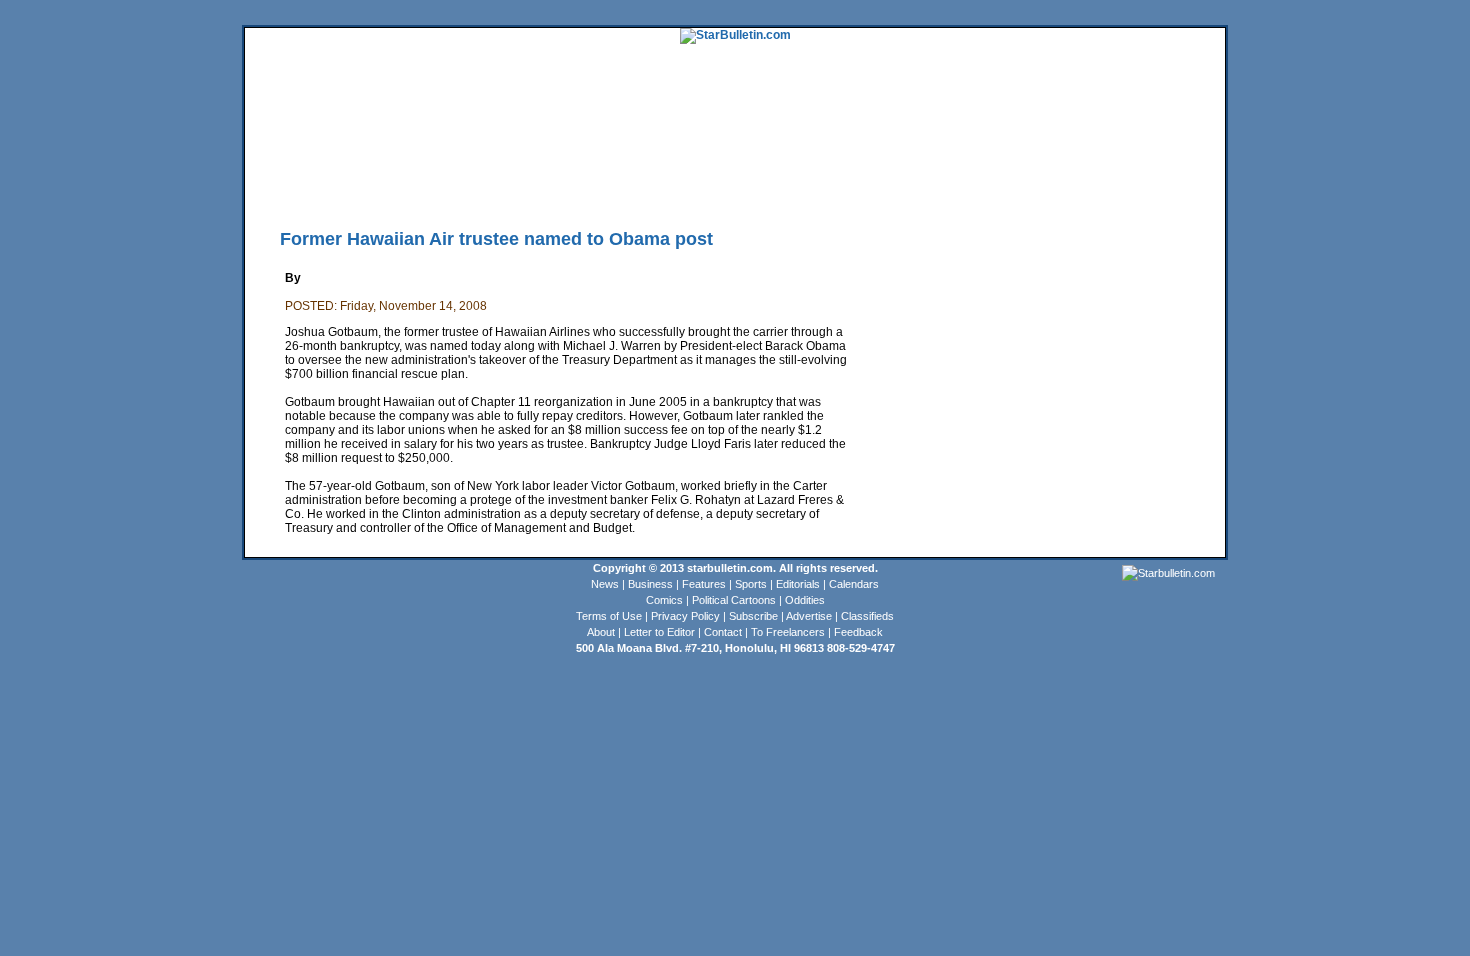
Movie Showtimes (432, 185)
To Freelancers (788, 632)
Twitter (527, 185)
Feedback (858, 632)
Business (650, 584)
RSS (492, 185)
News (605, 584)
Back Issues (276, 185)
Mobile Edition (346, 185)
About (601, 632)
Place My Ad (679, 185)
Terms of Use (609, 616)
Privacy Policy (685, 616)
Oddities (805, 600)
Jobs (1121, 155)
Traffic (624, 185)
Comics (664, 600)
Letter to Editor (659, 632)
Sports (751, 584)
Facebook (576, 185)
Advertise (809, 616)
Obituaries (743, 185)
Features (704, 584)
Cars (1151, 155)
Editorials (798, 584)
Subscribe (753, 616)
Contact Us (804, 185)
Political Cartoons (734, 600)
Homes (1085, 155)
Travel (612, 155)
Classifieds (1196, 155)
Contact (723, 632)
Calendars (854, 584)
